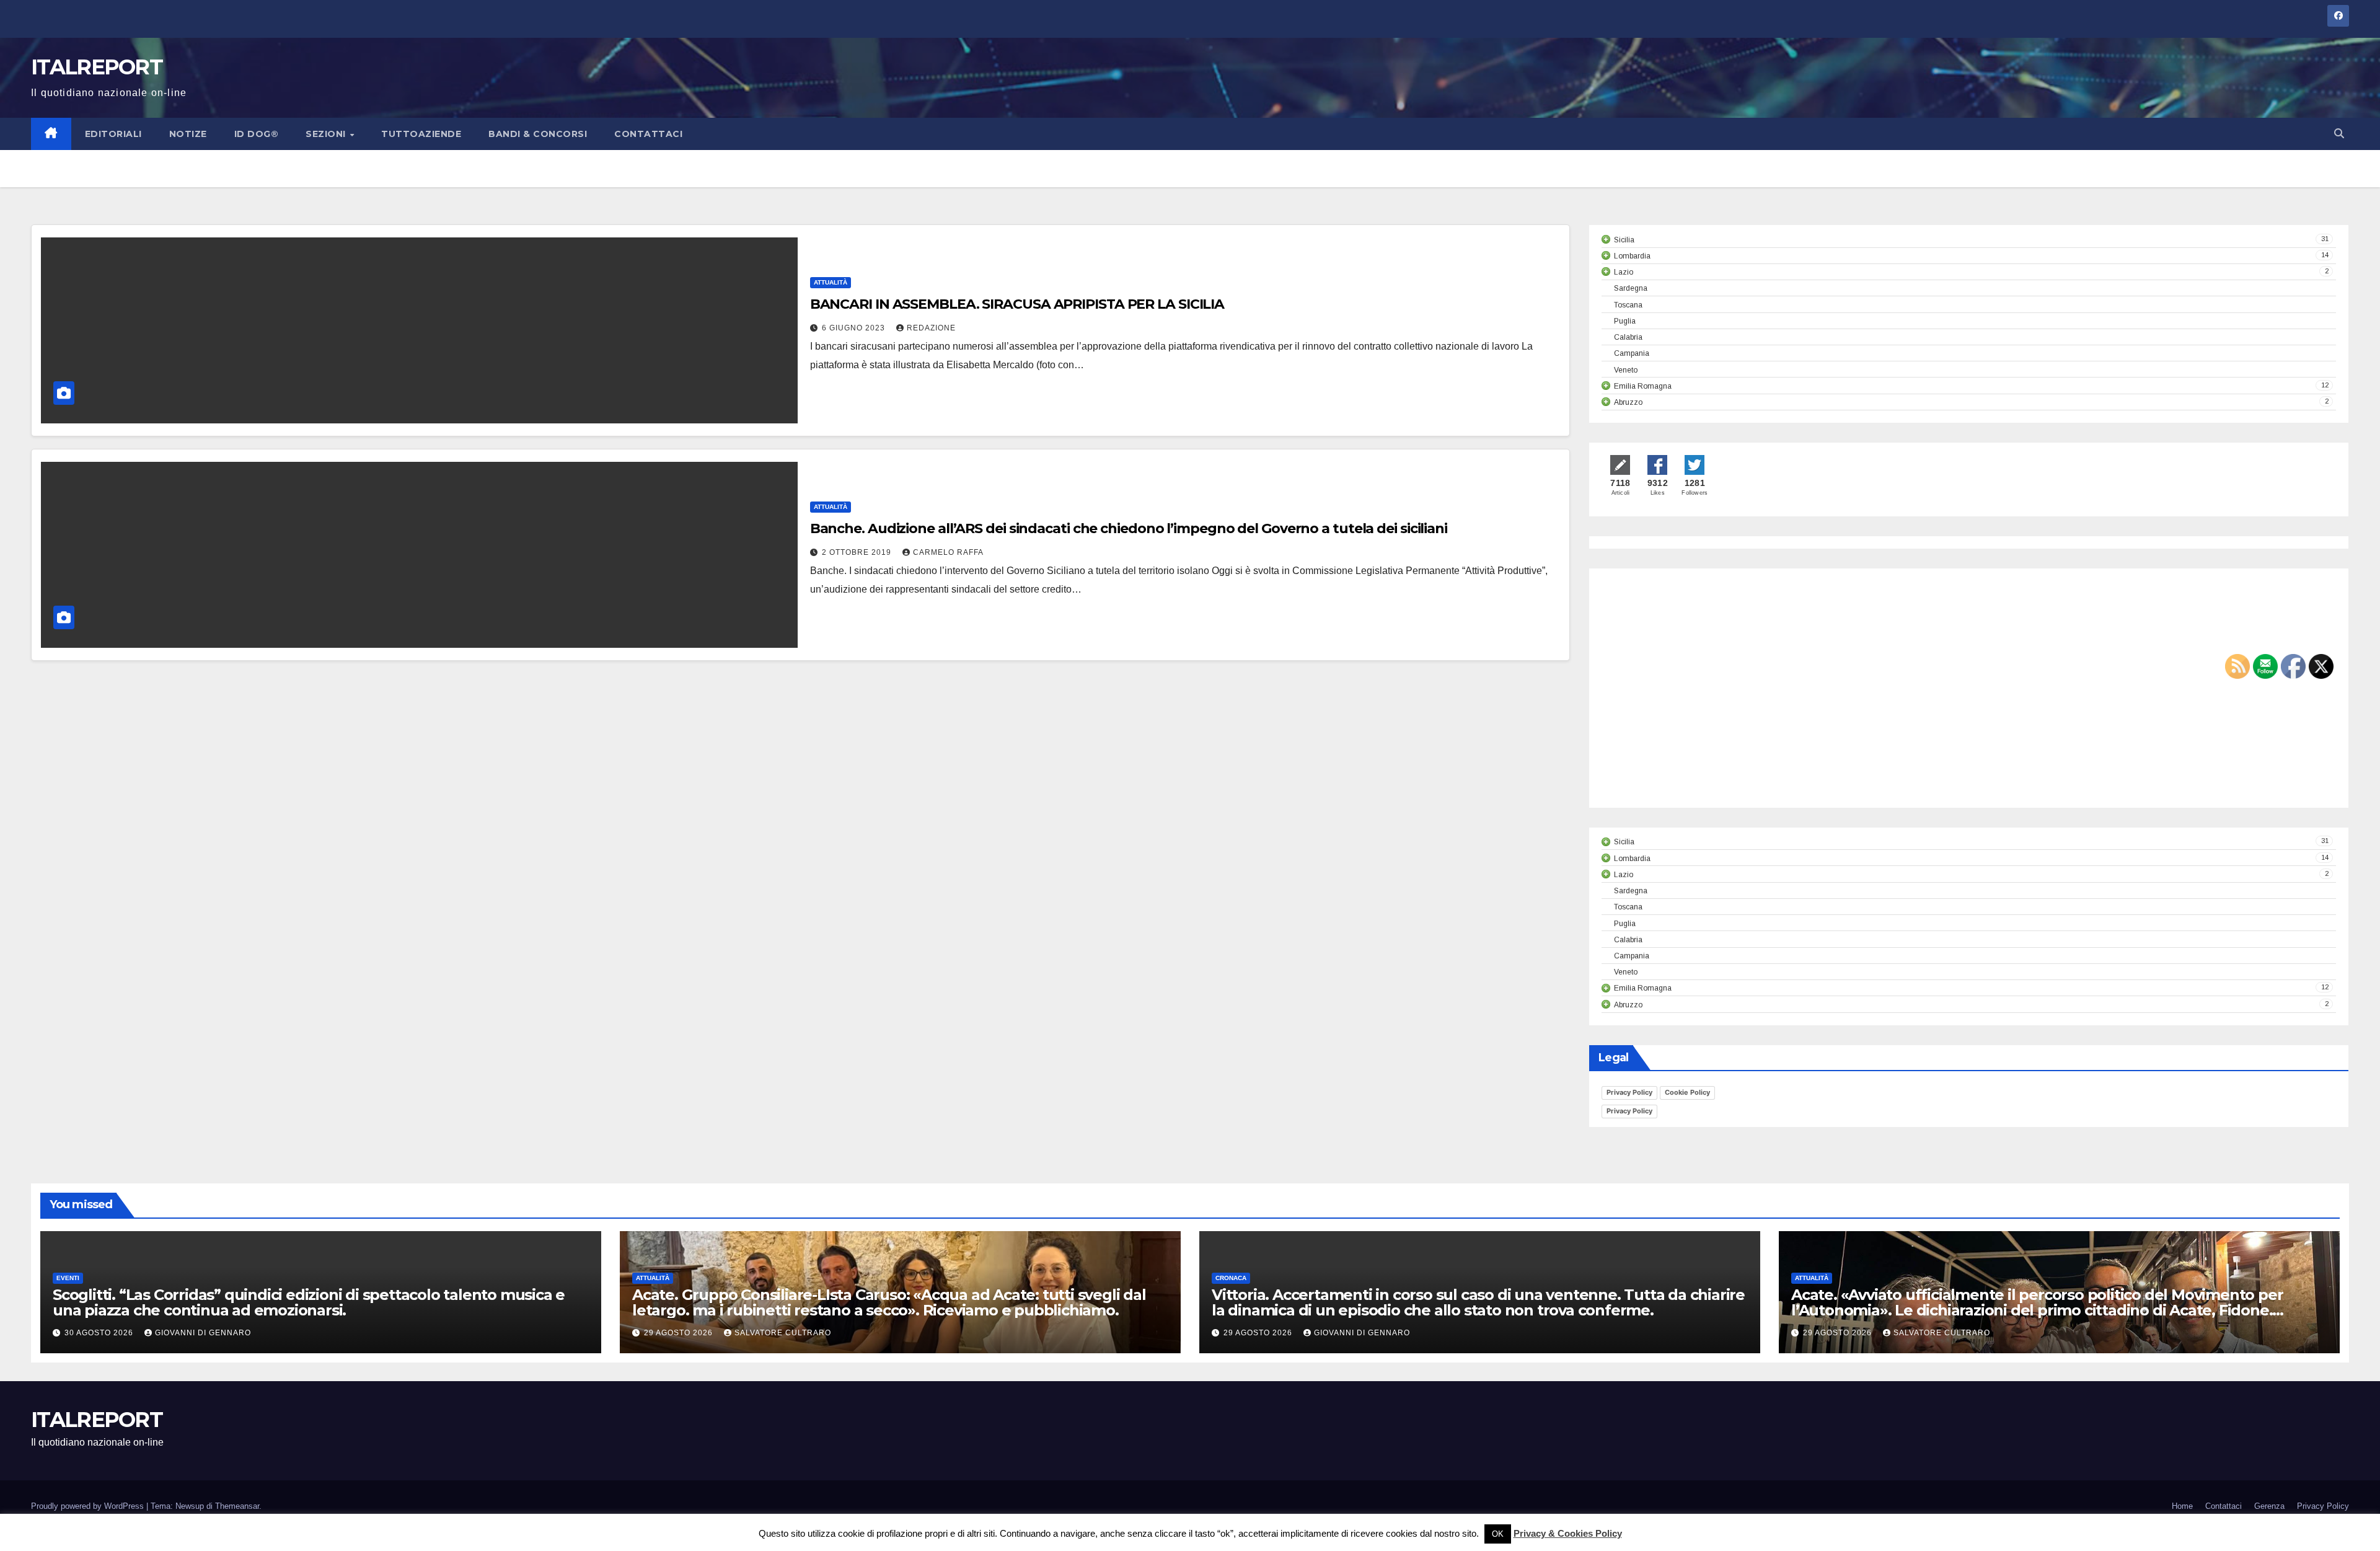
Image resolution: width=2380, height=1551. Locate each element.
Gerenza (2269, 1506)
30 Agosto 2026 (100, 1333)
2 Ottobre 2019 (858, 552)
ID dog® (257, 134)
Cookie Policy (1687, 1092)
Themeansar (237, 1506)
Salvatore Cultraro (783, 1333)
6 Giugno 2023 (855, 328)
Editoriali (113, 134)
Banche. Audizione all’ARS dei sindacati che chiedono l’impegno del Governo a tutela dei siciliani (1129, 528)
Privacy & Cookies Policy (1568, 1533)
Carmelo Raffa (948, 552)
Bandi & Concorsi (538, 134)
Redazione (931, 328)
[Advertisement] (1706, 699)
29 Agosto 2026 (680, 1333)
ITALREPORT (97, 67)
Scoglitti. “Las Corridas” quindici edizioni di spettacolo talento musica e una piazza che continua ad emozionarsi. (309, 1302)
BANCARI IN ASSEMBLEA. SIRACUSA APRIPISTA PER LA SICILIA (1017, 304)
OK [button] (1498, 1534)
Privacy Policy (1629, 1092)
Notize (188, 134)
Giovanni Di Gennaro (203, 1333)
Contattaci (648, 134)
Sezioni (327, 134)
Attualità (831, 282)
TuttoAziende (421, 134)
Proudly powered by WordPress (89, 1506)
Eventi (68, 1278)
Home (2182, 1506)
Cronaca (1231, 1278)
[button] (2339, 134)
